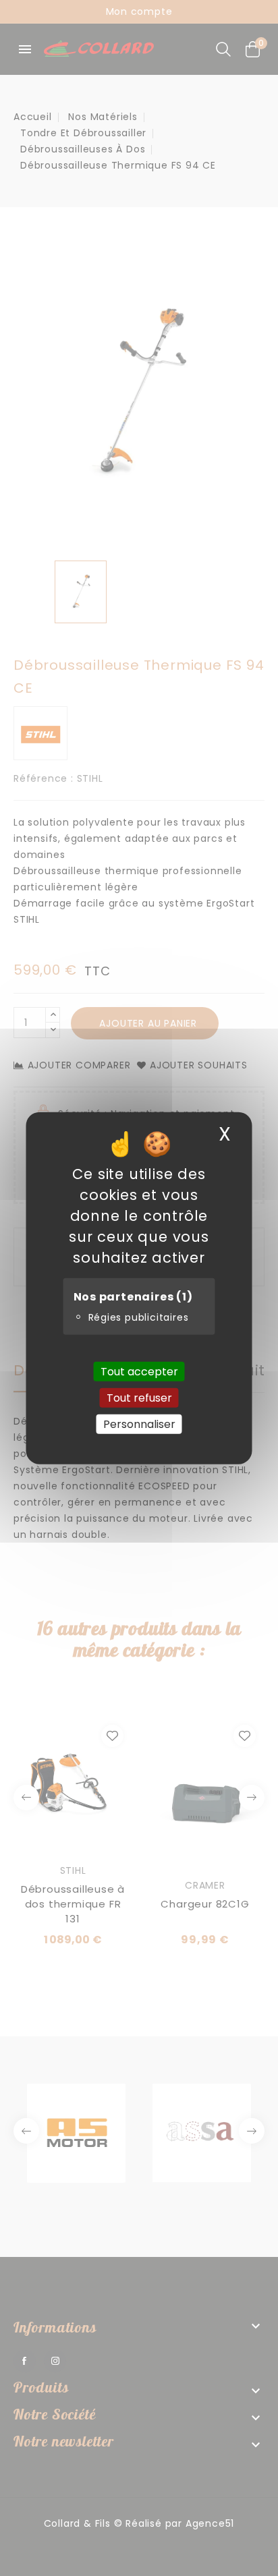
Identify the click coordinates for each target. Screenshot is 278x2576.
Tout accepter (139, 1371)
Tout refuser (139, 1397)
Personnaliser (139, 1424)
